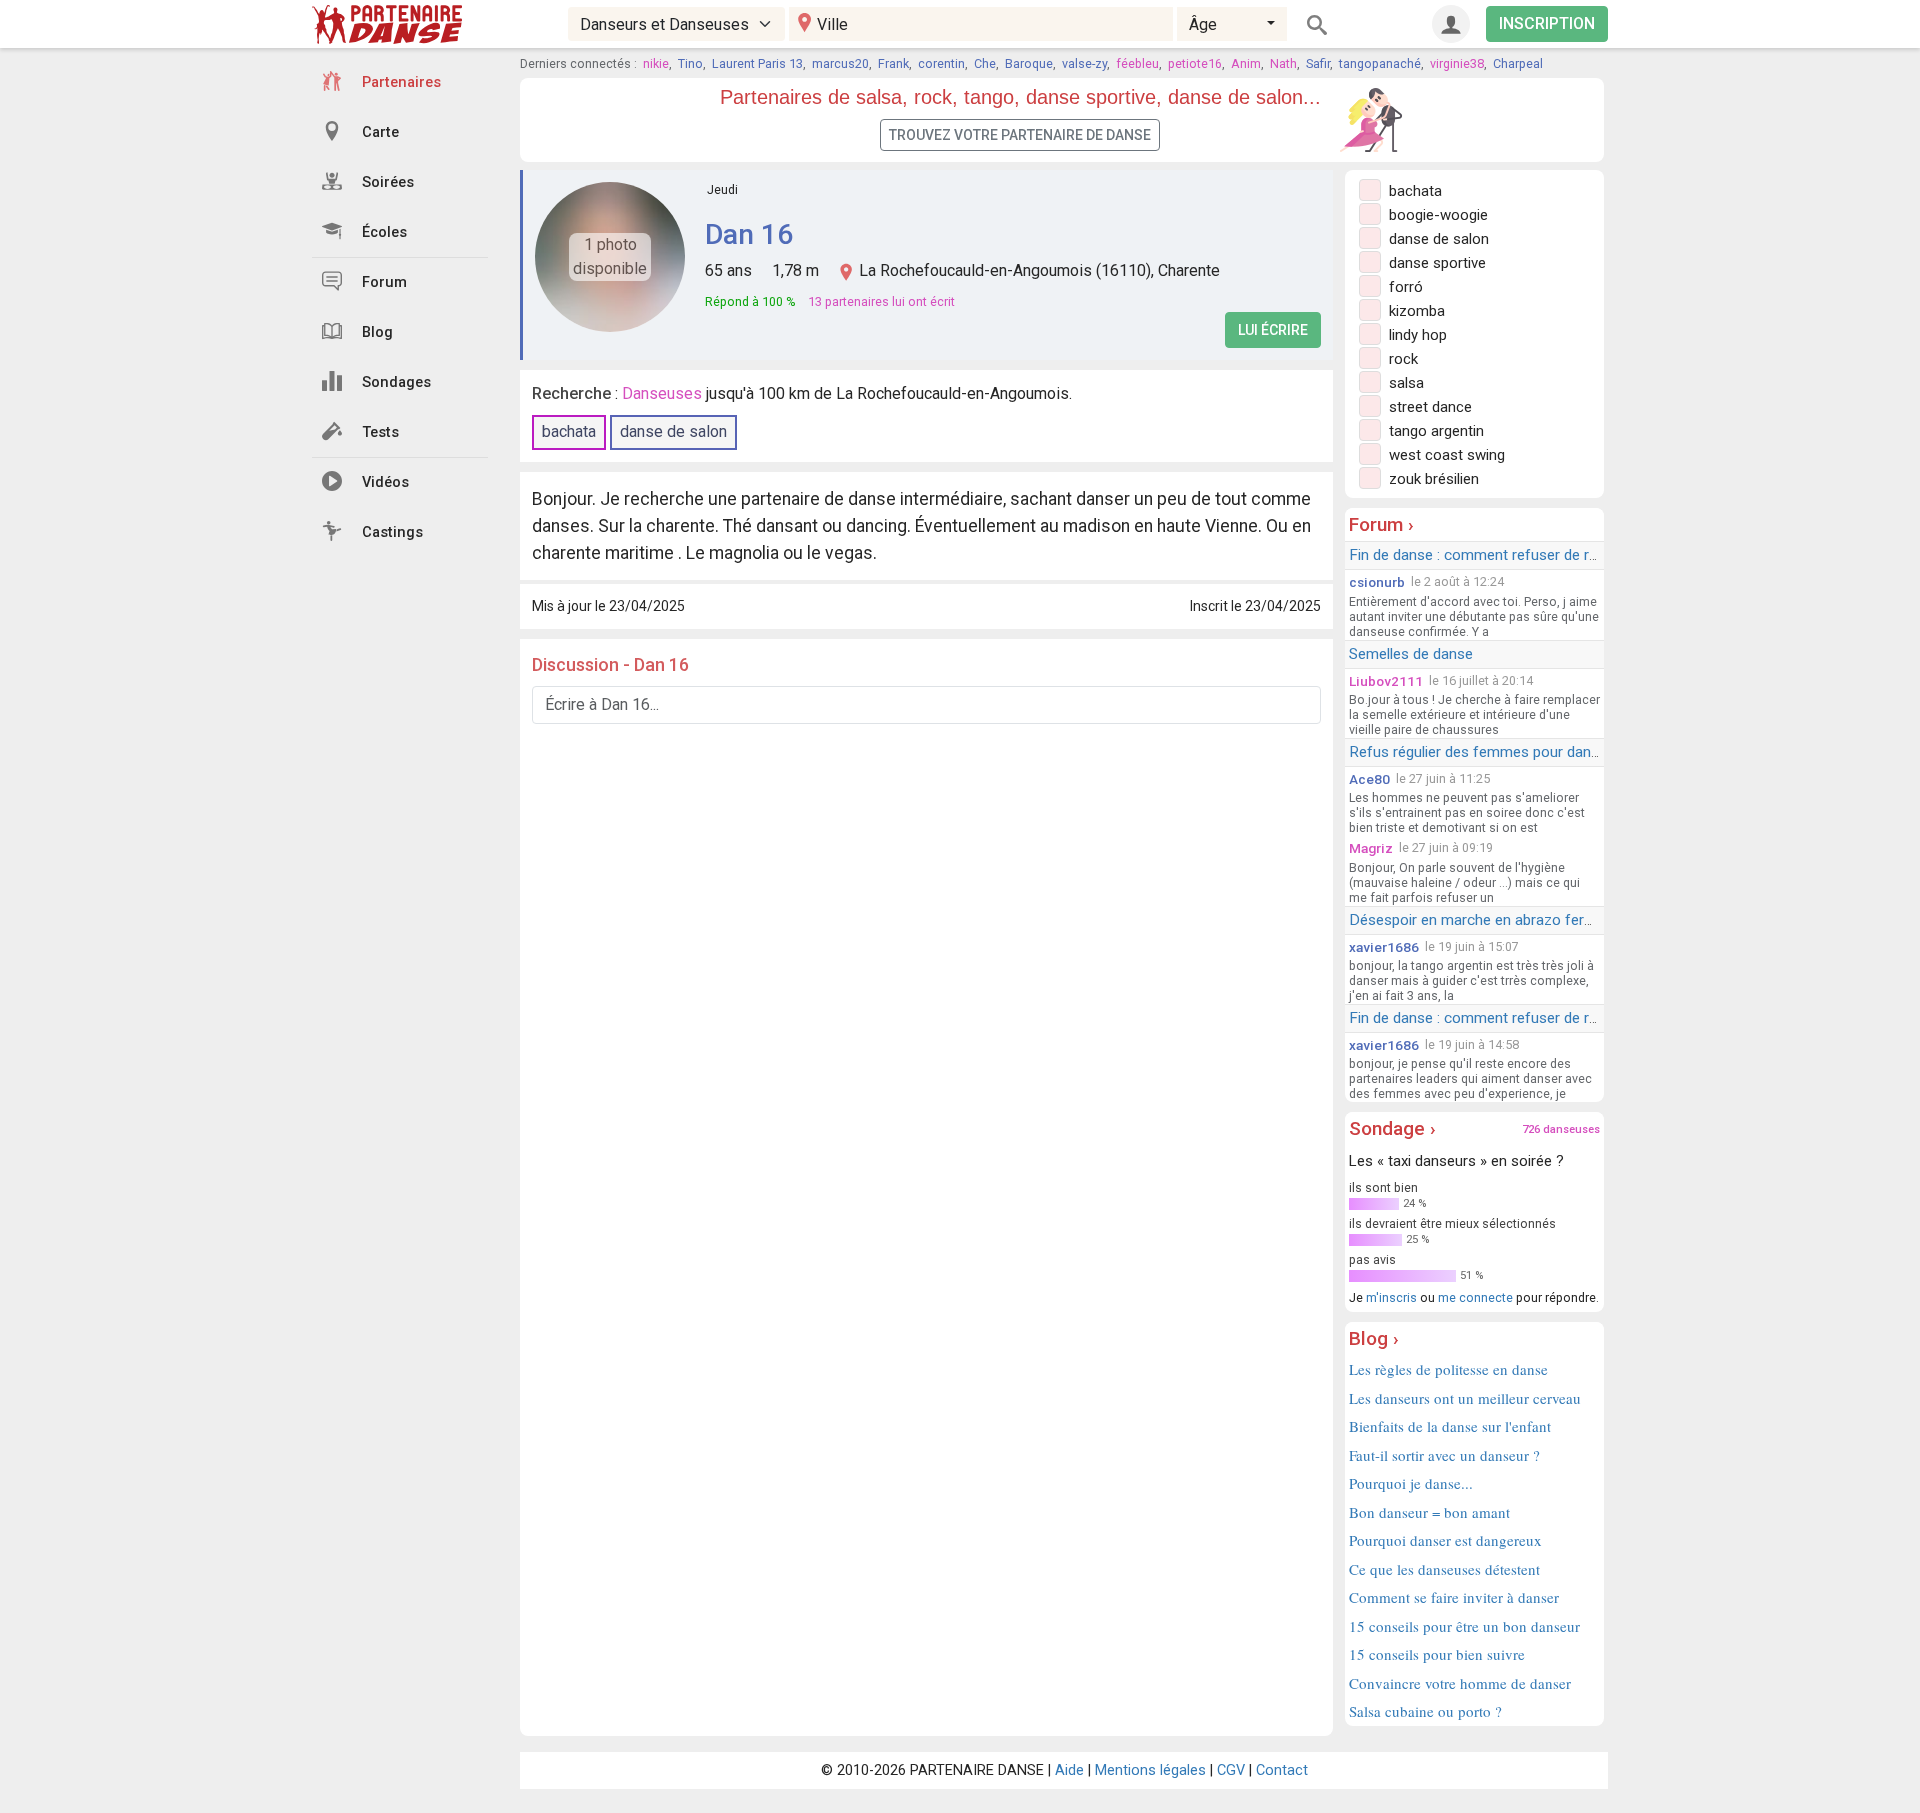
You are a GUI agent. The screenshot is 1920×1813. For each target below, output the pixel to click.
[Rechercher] (1317, 24)
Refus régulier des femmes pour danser (1480, 752)
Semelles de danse (1411, 654)
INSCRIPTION (1547, 23)
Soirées (388, 182)
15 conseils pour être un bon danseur (1464, 1626)
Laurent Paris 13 (757, 63)
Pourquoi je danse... (1411, 1483)
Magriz (1371, 848)
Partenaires (401, 82)
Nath (1283, 63)
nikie (656, 63)
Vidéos (385, 482)
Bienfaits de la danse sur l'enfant (1450, 1426)
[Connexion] (1451, 24)
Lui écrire (1273, 330)
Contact (1282, 1770)
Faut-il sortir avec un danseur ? (1444, 1455)
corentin (941, 63)
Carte (380, 132)
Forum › (1381, 524)
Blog (377, 332)
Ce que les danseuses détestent (1444, 1569)
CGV (1231, 1770)
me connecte (1475, 1297)
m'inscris (1391, 1297)
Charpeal (1518, 63)
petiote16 (1195, 63)
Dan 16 (749, 234)
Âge (1203, 24)
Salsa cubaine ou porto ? (1425, 1711)
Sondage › (1392, 1128)
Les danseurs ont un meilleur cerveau (1465, 1398)
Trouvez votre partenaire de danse (1020, 135)
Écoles (384, 232)
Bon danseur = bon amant (1429, 1512)
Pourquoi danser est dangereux (1445, 1540)
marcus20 (840, 63)
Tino (690, 63)
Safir (1318, 63)
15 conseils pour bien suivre (1437, 1654)
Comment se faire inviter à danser (1454, 1597)
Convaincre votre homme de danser (1460, 1683)
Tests (380, 432)
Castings (392, 532)
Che (985, 63)
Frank (893, 63)
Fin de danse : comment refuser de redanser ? (1501, 555)
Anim (1246, 63)
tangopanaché (1380, 63)
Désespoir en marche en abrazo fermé (1477, 920)
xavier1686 (1384, 947)
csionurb (1377, 582)
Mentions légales (1150, 1770)
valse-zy (1084, 63)
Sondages (396, 382)
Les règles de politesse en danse (1448, 1369)
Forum (384, 282)
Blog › (1374, 1338)
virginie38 (1457, 63)
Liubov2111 (1386, 681)
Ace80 (1369, 779)
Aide (1069, 1770)
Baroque (1029, 63)
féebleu (1137, 63)
